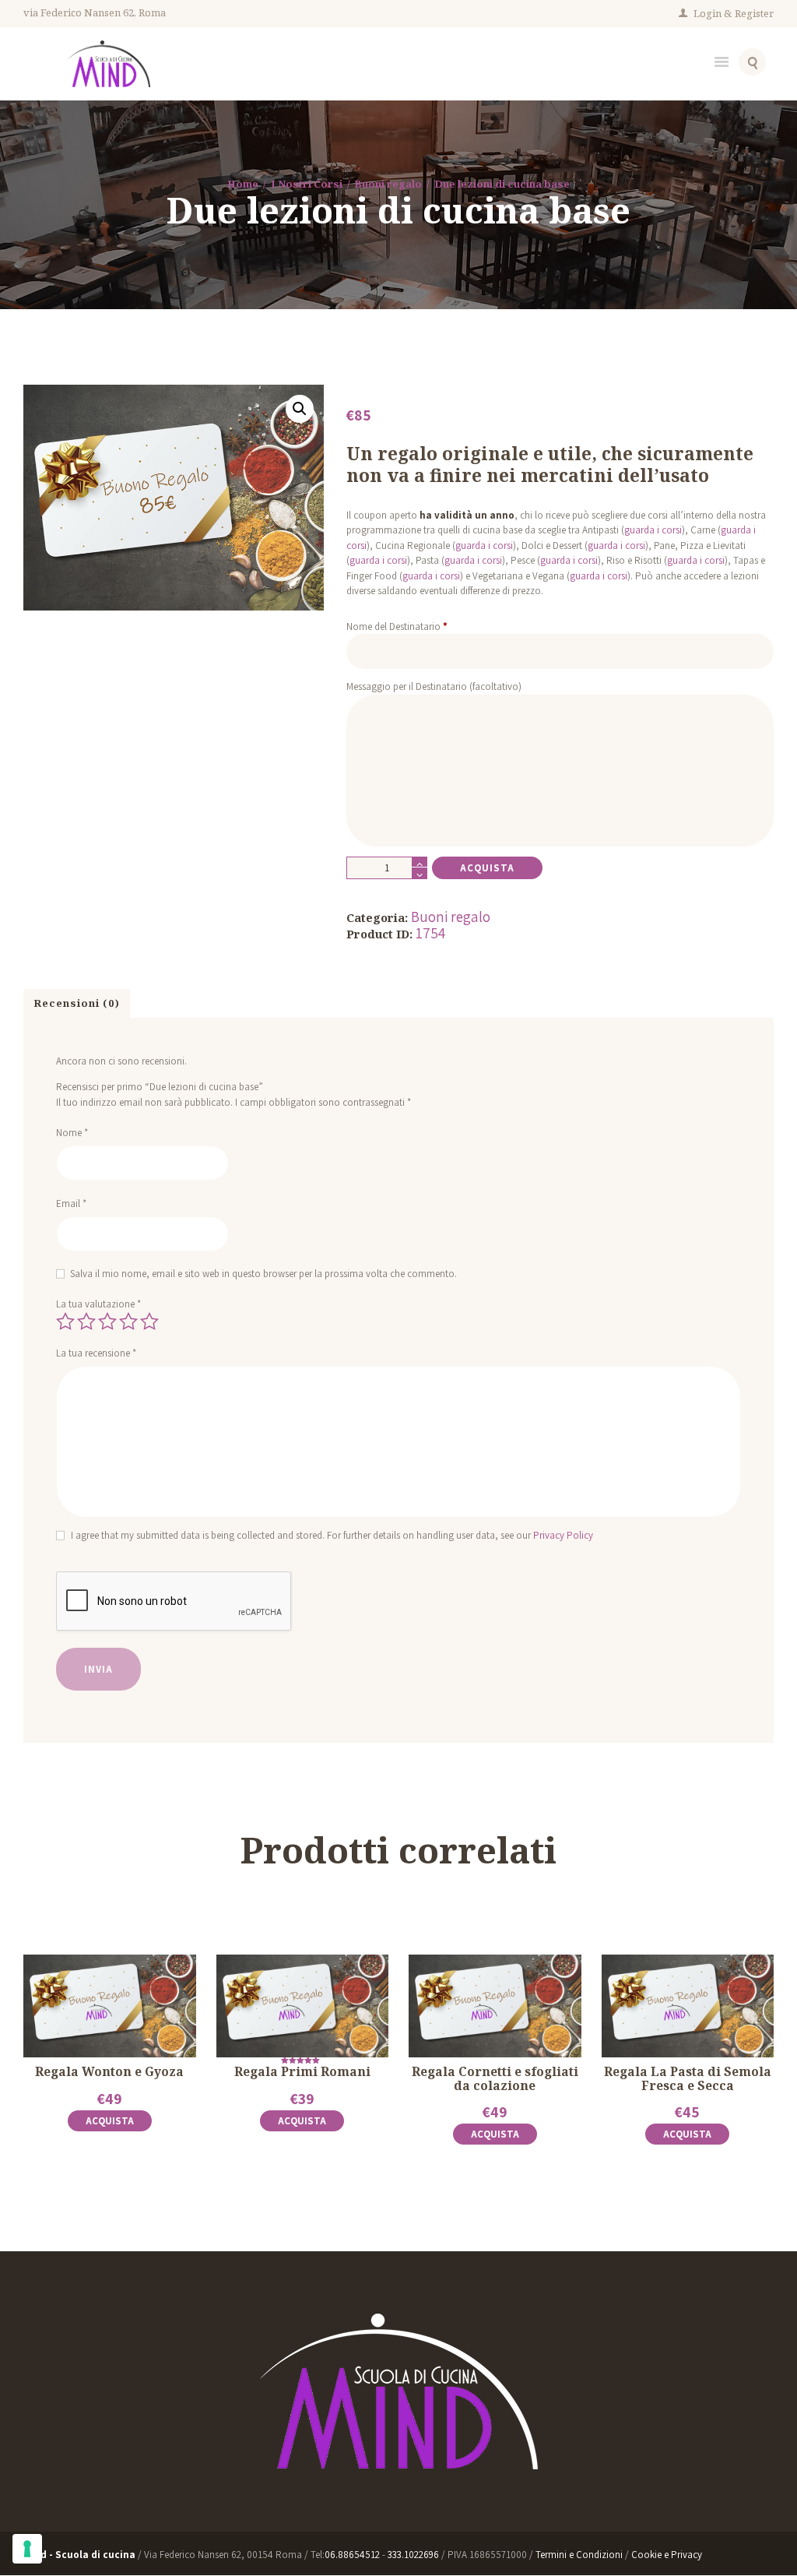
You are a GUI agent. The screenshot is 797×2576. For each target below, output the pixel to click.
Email (71, 1204)
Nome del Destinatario (397, 626)
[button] (300, 409)
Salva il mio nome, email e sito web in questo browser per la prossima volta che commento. (263, 1274)
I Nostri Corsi (307, 184)
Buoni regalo (388, 184)
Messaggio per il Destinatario (434, 686)
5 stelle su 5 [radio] (149, 1321)
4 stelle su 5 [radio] (128, 1321)
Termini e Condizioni (580, 2555)
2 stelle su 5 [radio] (86, 1321)
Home (243, 184)
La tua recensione (96, 1353)
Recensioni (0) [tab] (77, 1003)
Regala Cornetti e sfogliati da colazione (495, 2078)
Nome (72, 1133)
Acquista (487, 868)
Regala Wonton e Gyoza (109, 2072)
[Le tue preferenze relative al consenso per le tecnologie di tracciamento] (27, 2549)
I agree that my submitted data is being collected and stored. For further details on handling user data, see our (332, 1535)
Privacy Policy (563, 1535)
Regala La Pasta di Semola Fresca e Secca (688, 2078)
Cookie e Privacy (667, 2555)
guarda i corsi (653, 530)
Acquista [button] (110, 2121)
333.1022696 (413, 2555)
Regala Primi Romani (302, 2072)
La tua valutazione (98, 1304)
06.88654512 (352, 2555)
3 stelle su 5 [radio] (107, 1321)
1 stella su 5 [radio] (65, 1321)
